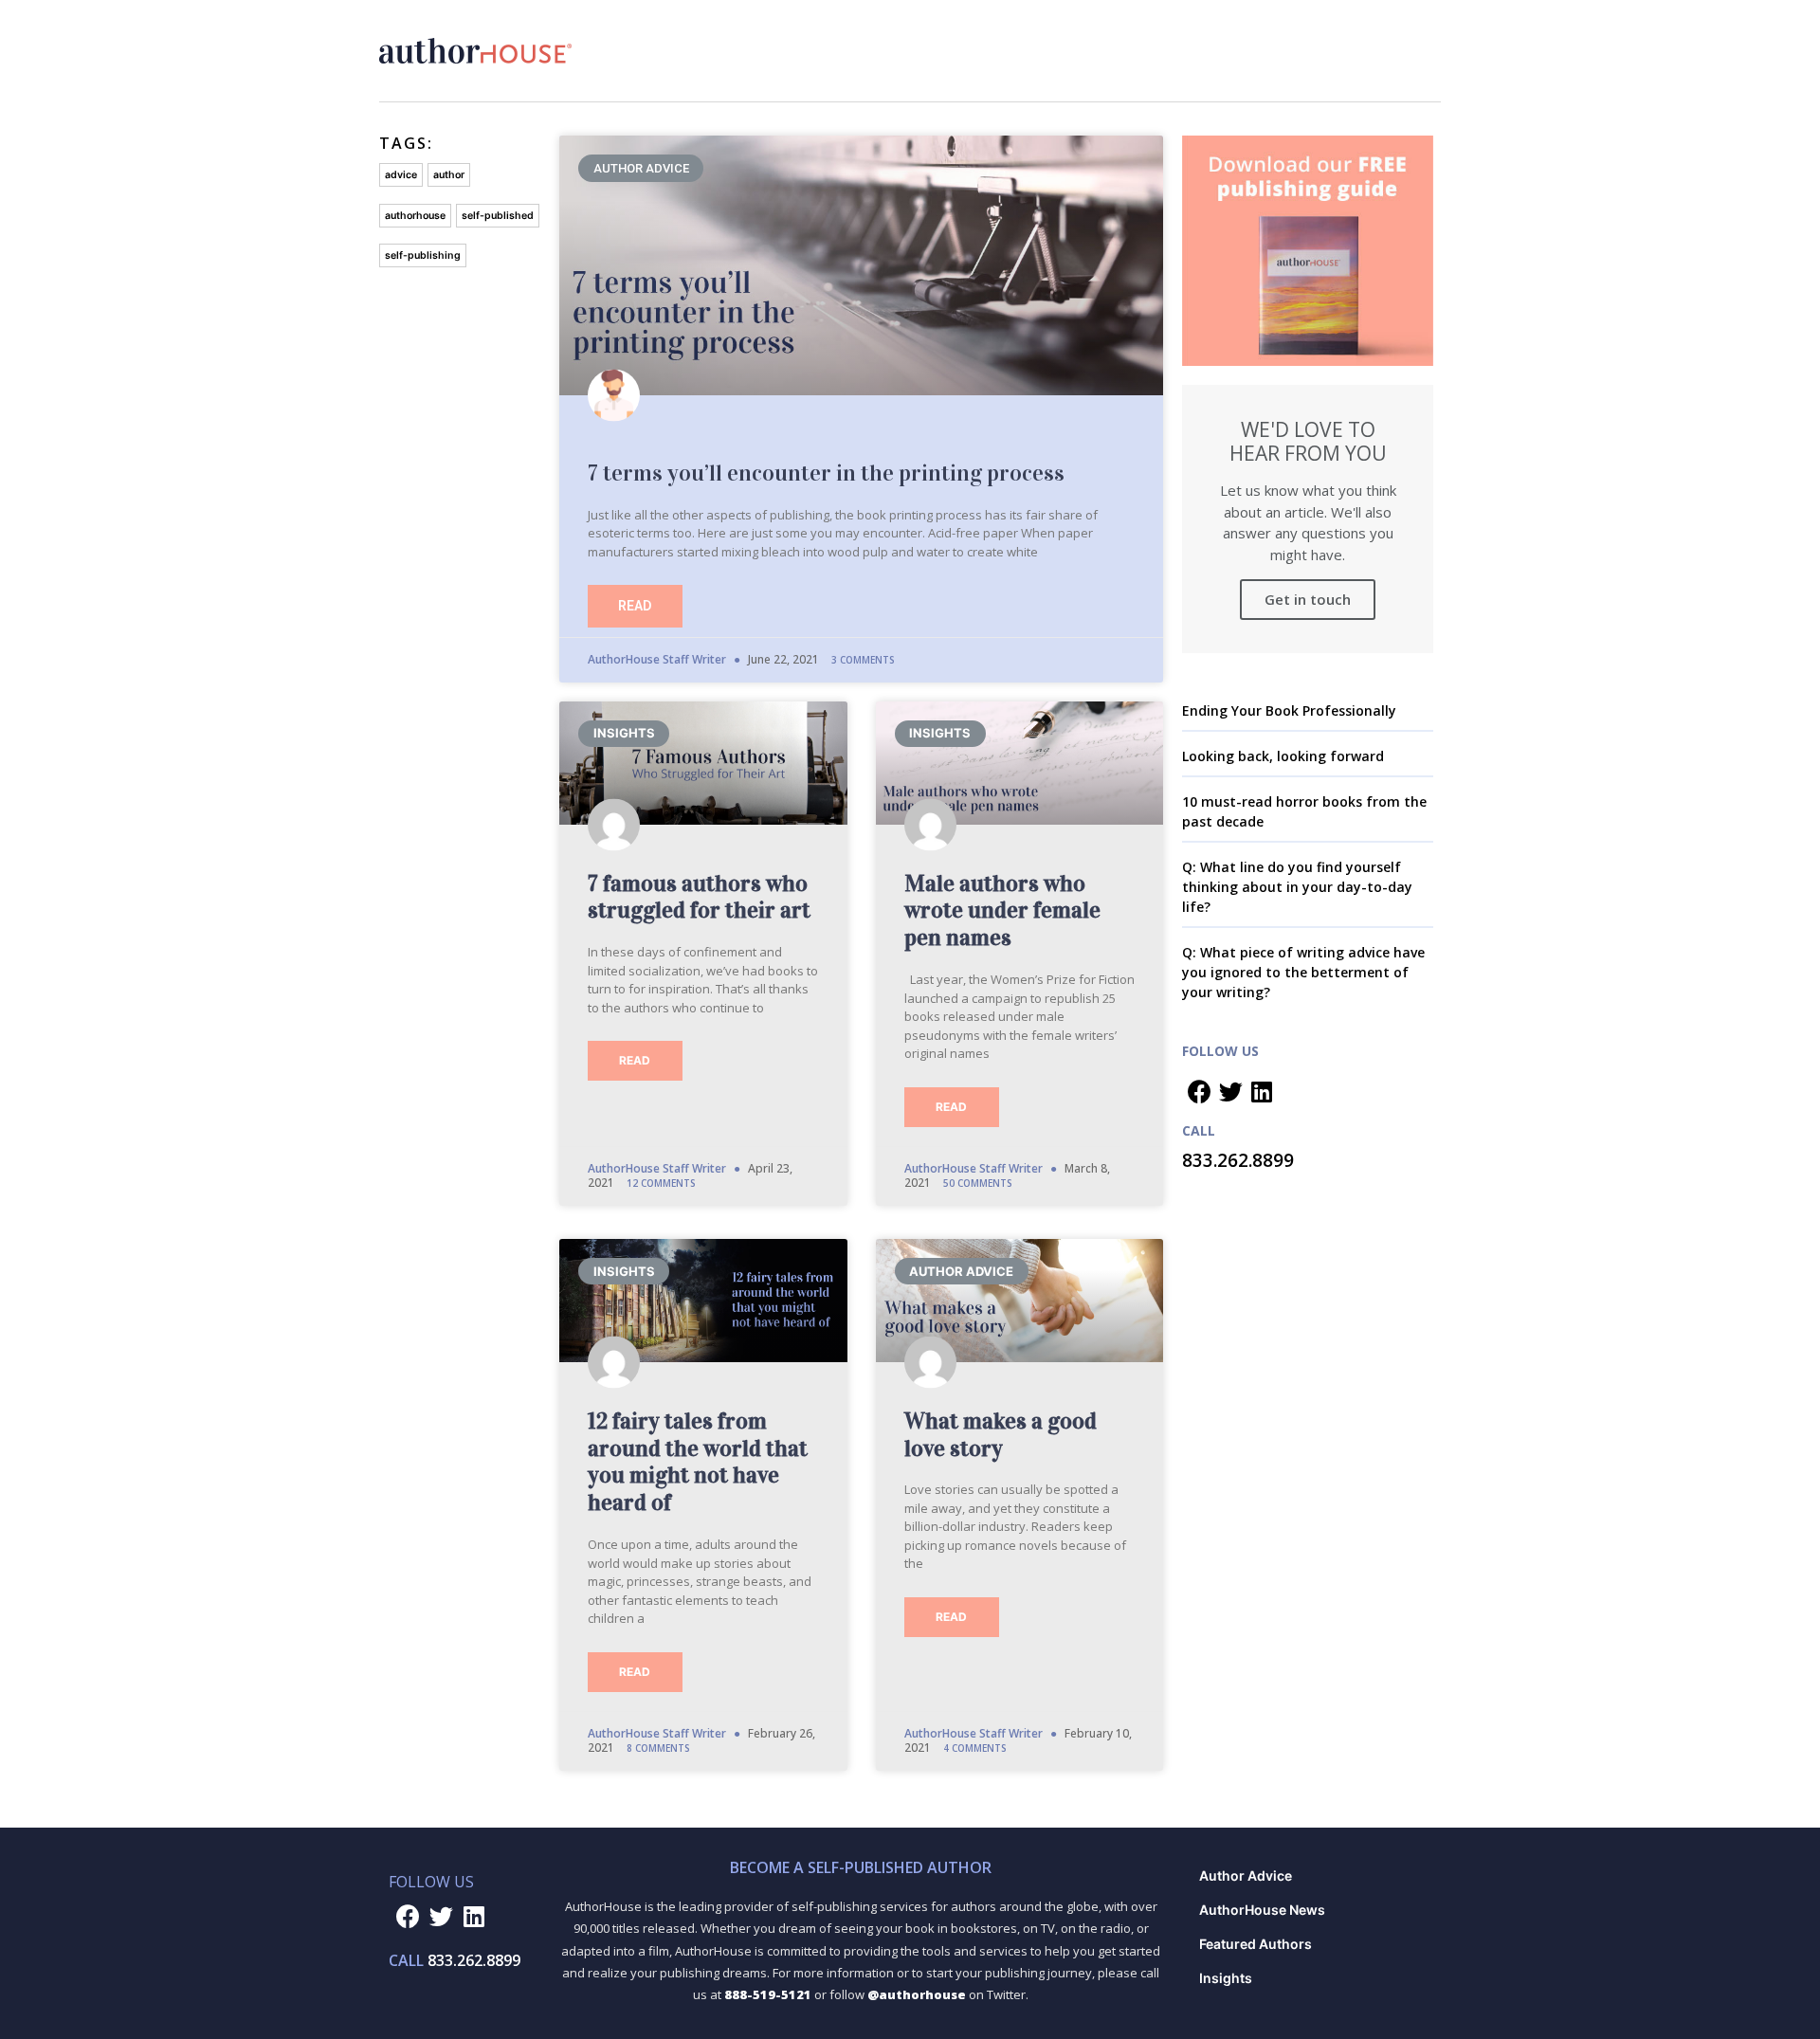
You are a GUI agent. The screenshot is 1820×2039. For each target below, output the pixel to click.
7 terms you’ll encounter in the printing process (826, 473)
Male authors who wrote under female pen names (1002, 911)
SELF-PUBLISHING (423, 255)
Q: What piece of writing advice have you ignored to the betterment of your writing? (1303, 972)
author (449, 175)
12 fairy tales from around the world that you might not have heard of (698, 1462)
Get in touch (1308, 599)
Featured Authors (1256, 1944)
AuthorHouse (415, 216)
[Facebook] (1199, 1091)
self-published (498, 216)
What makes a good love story (1001, 1435)
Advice (401, 175)
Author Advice (1246, 1875)
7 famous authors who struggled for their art (699, 897)
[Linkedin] (1262, 1091)
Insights (1226, 1978)
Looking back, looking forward (1283, 756)
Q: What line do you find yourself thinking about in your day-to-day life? (1297, 887)
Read (635, 606)
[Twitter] (1230, 1091)
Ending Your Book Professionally (1289, 710)
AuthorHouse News (1262, 1910)
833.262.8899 (1238, 1160)
